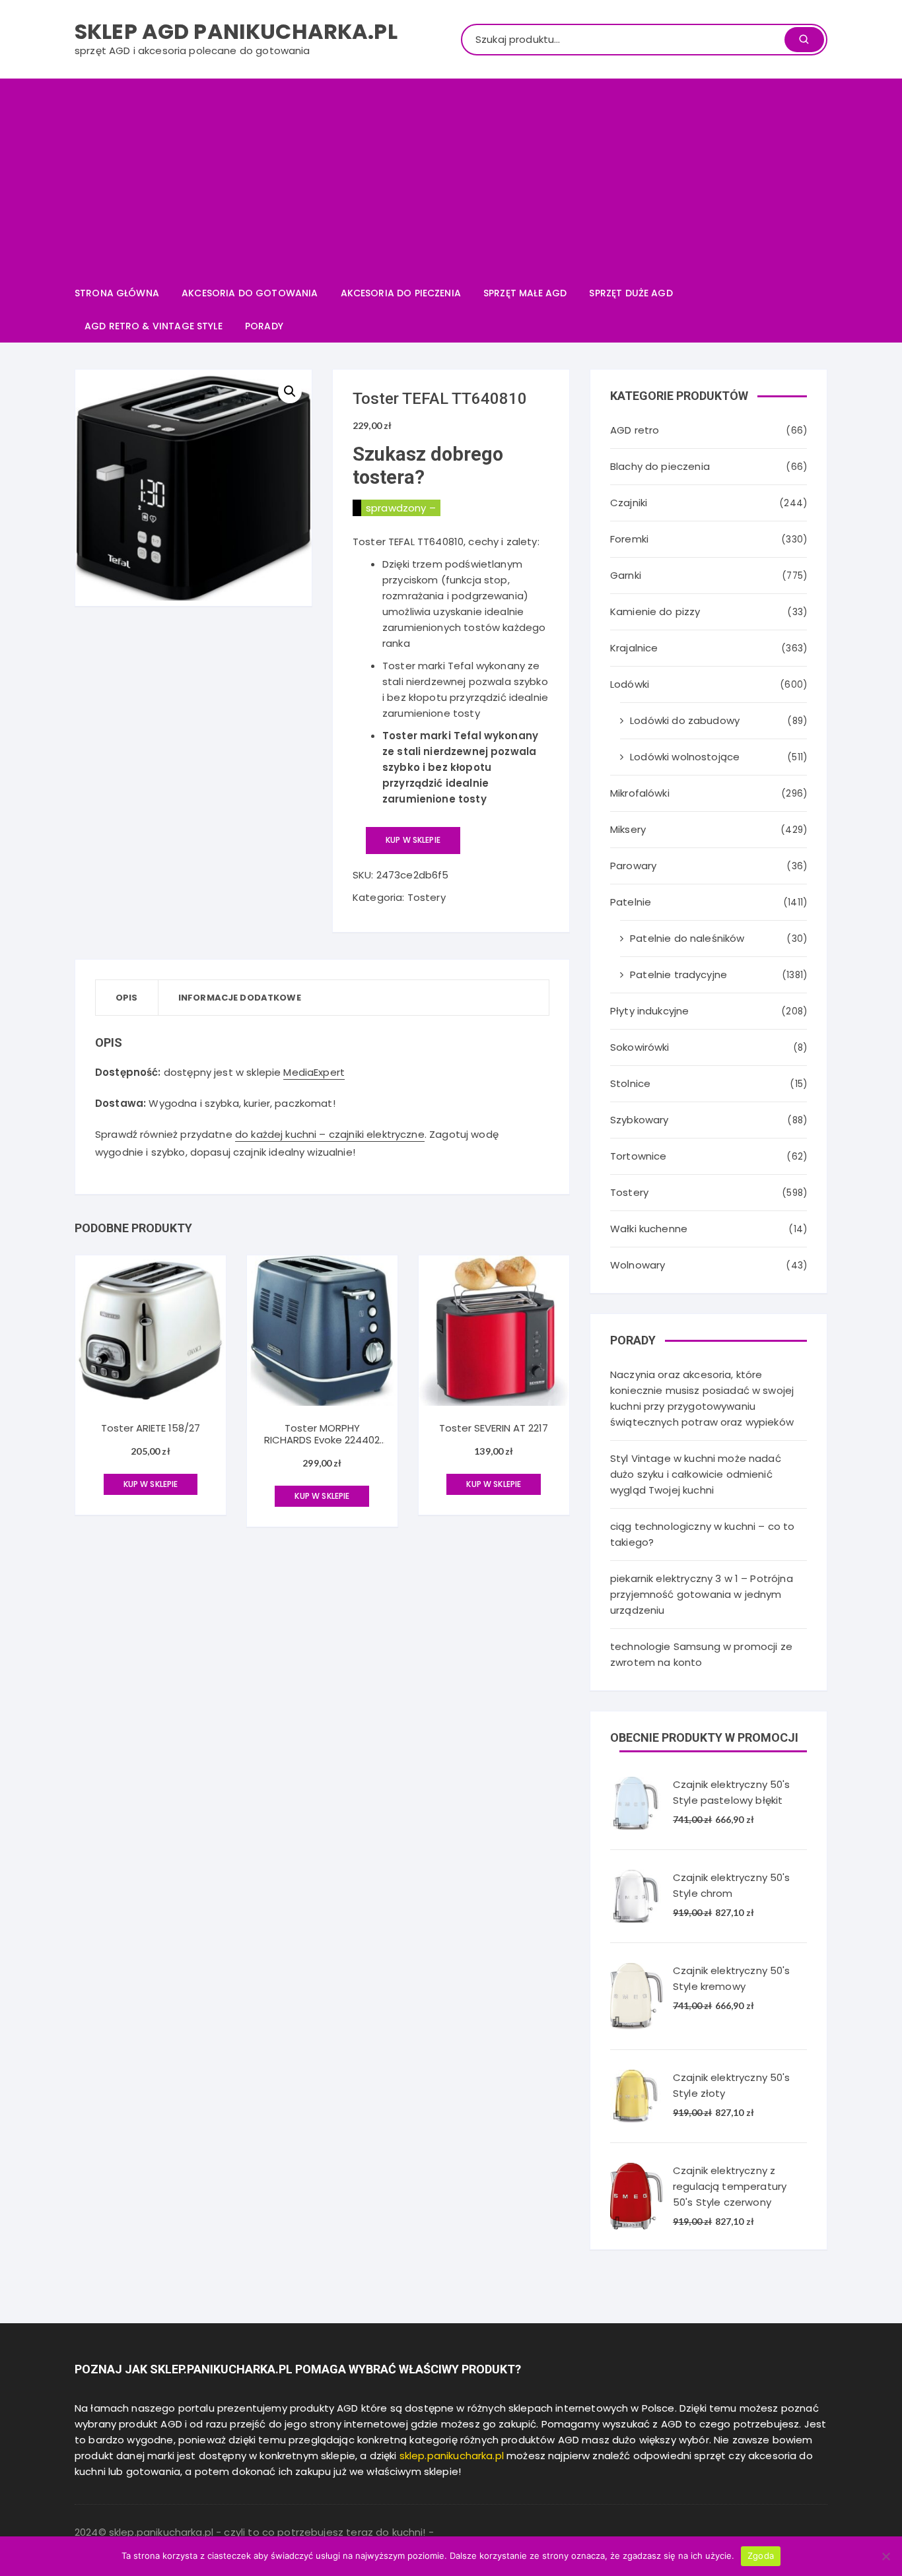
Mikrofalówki (640, 793)
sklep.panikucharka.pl (452, 2456)
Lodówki (630, 684)
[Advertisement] (451, 178)
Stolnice (630, 1083)
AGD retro (635, 430)
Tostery (427, 897)
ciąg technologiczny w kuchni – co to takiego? (702, 1534)
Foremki (629, 539)
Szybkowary (640, 1120)
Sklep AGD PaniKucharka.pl (236, 31)
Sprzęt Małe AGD (525, 293)
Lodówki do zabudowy (685, 720)
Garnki (626, 575)
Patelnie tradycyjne (678, 974)
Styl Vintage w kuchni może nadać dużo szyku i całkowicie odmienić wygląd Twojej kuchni (696, 1474)
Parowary (633, 866)
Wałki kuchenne (649, 1229)
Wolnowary (638, 1265)
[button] (290, 391)
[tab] (127, 998)
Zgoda (761, 2556)
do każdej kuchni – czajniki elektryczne (330, 1134)
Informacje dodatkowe (240, 998)
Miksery (628, 829)
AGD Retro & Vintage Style (154, 326)
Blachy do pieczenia (660, 466)
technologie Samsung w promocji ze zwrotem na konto (701, 1654)
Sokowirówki (640, 1047)
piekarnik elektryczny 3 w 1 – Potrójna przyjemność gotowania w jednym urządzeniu (702, 1594)
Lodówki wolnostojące (685, 757)
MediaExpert (314, 1072)
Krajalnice (634, 648)
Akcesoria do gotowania (250, 293)
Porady (264, 326)
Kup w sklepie (413, 840)
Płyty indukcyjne (649, 1011)
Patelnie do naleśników (687, 938)
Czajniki (629, 503)
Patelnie (631, 902)
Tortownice (639, 1156)
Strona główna (117, 293)
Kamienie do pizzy (655, 611)
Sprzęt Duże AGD (631, 293)
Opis (127, 998)
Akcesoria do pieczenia (401, 293)
